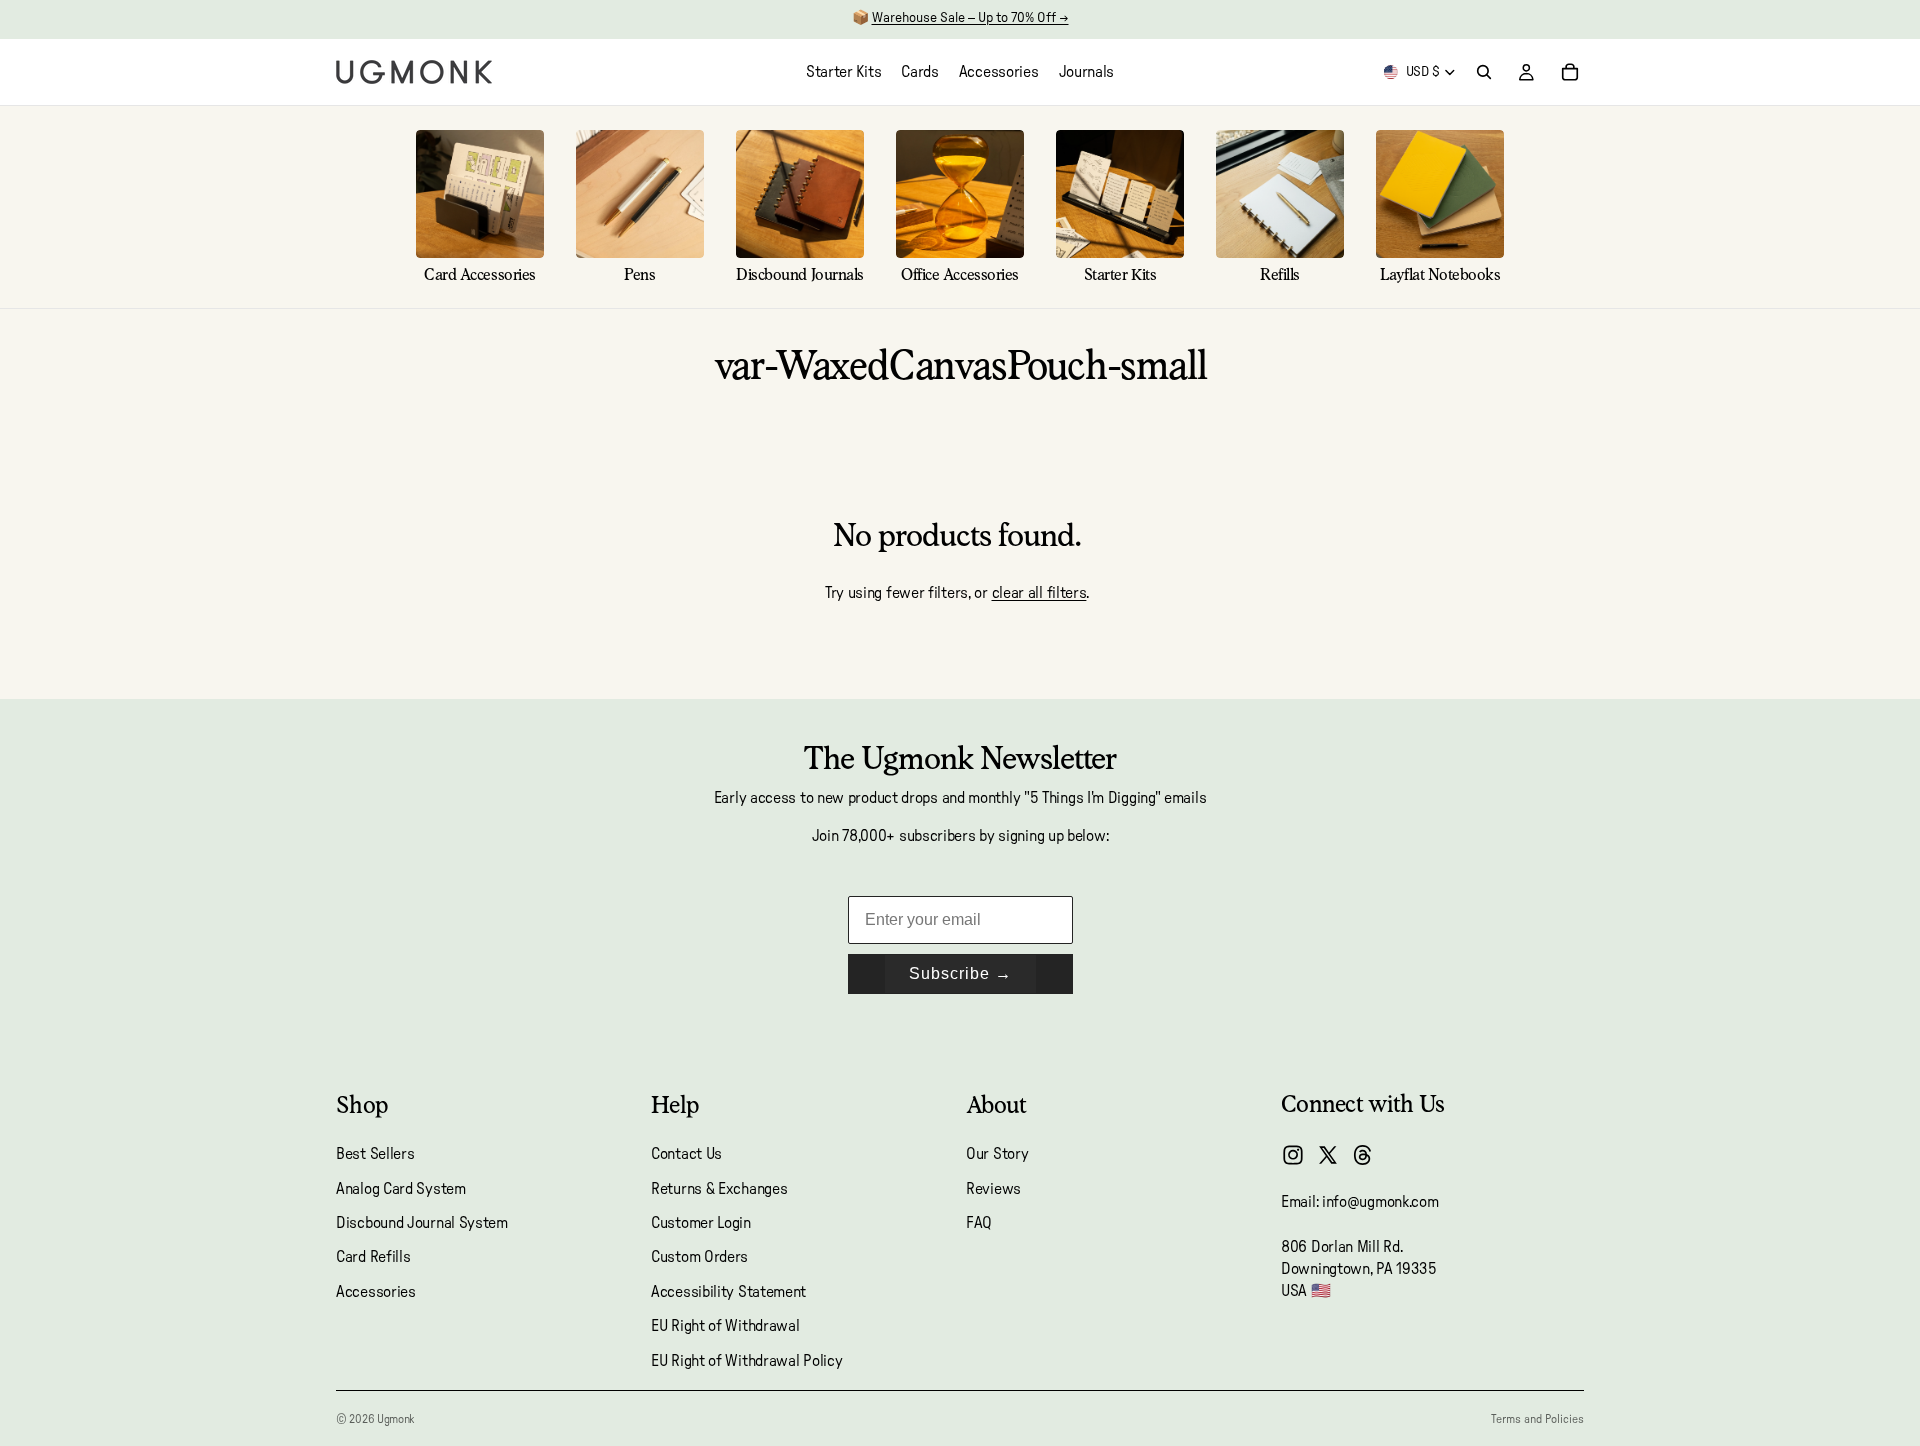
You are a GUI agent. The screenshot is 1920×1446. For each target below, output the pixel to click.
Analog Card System (401, 1189)
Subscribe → (960, 973)
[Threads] (1363, 1155)
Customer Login (701, 1223)
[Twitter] (1328, 1155)
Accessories (376, 1292)
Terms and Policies (1537, 1419)
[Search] (1484, 72)
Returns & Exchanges (719, 1189)
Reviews (993, 1189)
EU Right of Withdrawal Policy (746, 1361)
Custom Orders (699, 1258)
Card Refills (373, 1258)
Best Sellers (375, 1154)
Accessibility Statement (728, 1292)
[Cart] (1570, 72)
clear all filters (1039, 593)
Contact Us (686, 1154)
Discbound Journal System (422, 1223)
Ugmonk (395, 1419)
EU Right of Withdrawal (725, 1326)
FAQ (979, 1223)
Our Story (997, 1154)
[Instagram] (1293, 1155)
